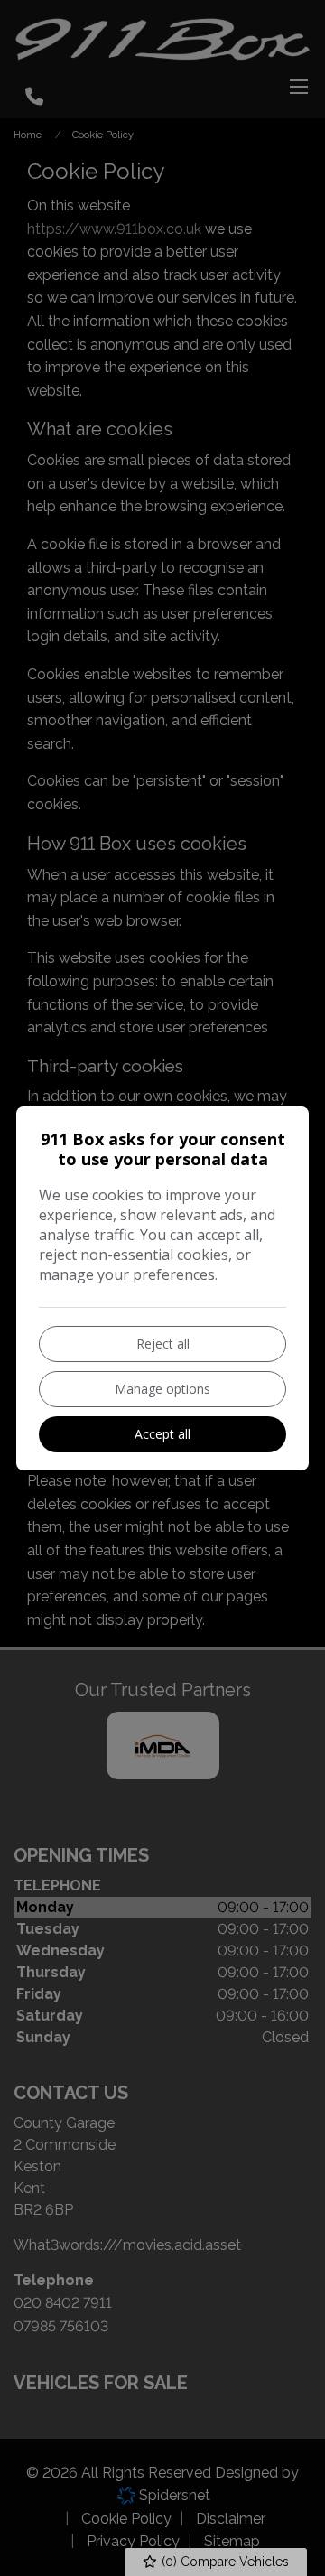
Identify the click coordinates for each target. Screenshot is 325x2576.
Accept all (162, 1434)
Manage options (162, 1389)
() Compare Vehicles (223, 2562)
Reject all (163, 1344)
